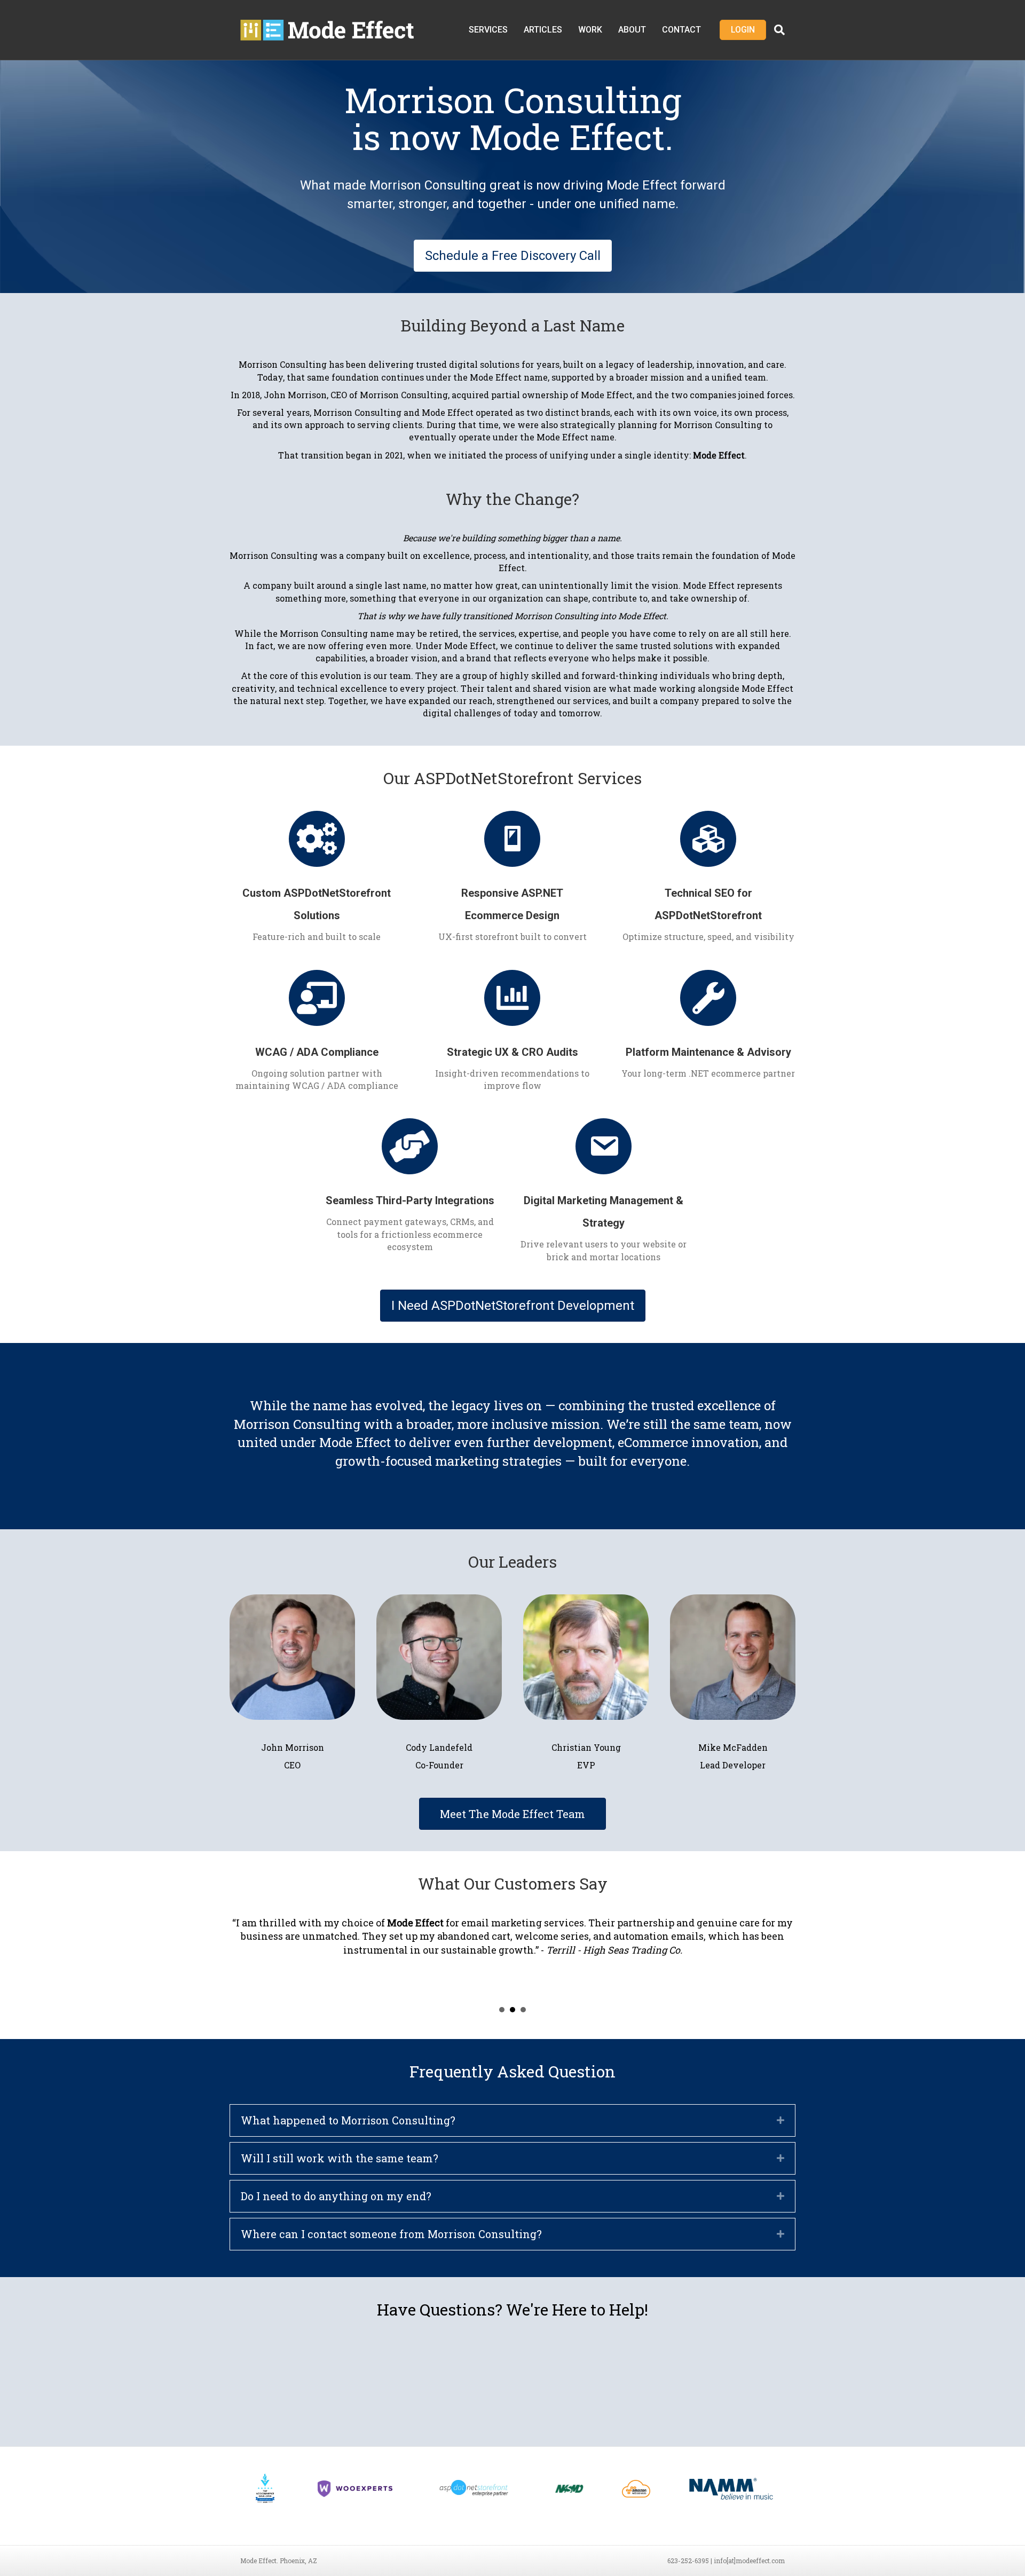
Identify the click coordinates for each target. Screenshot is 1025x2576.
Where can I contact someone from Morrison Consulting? (391, 2234)
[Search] (775, 30)
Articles (543, 30)
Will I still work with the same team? (340, 2158)
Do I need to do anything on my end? (336, 2196)
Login (743, 30)
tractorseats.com (549, 1923)
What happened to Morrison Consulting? (348, 2120)
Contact (681, 30)
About (632, 30)
